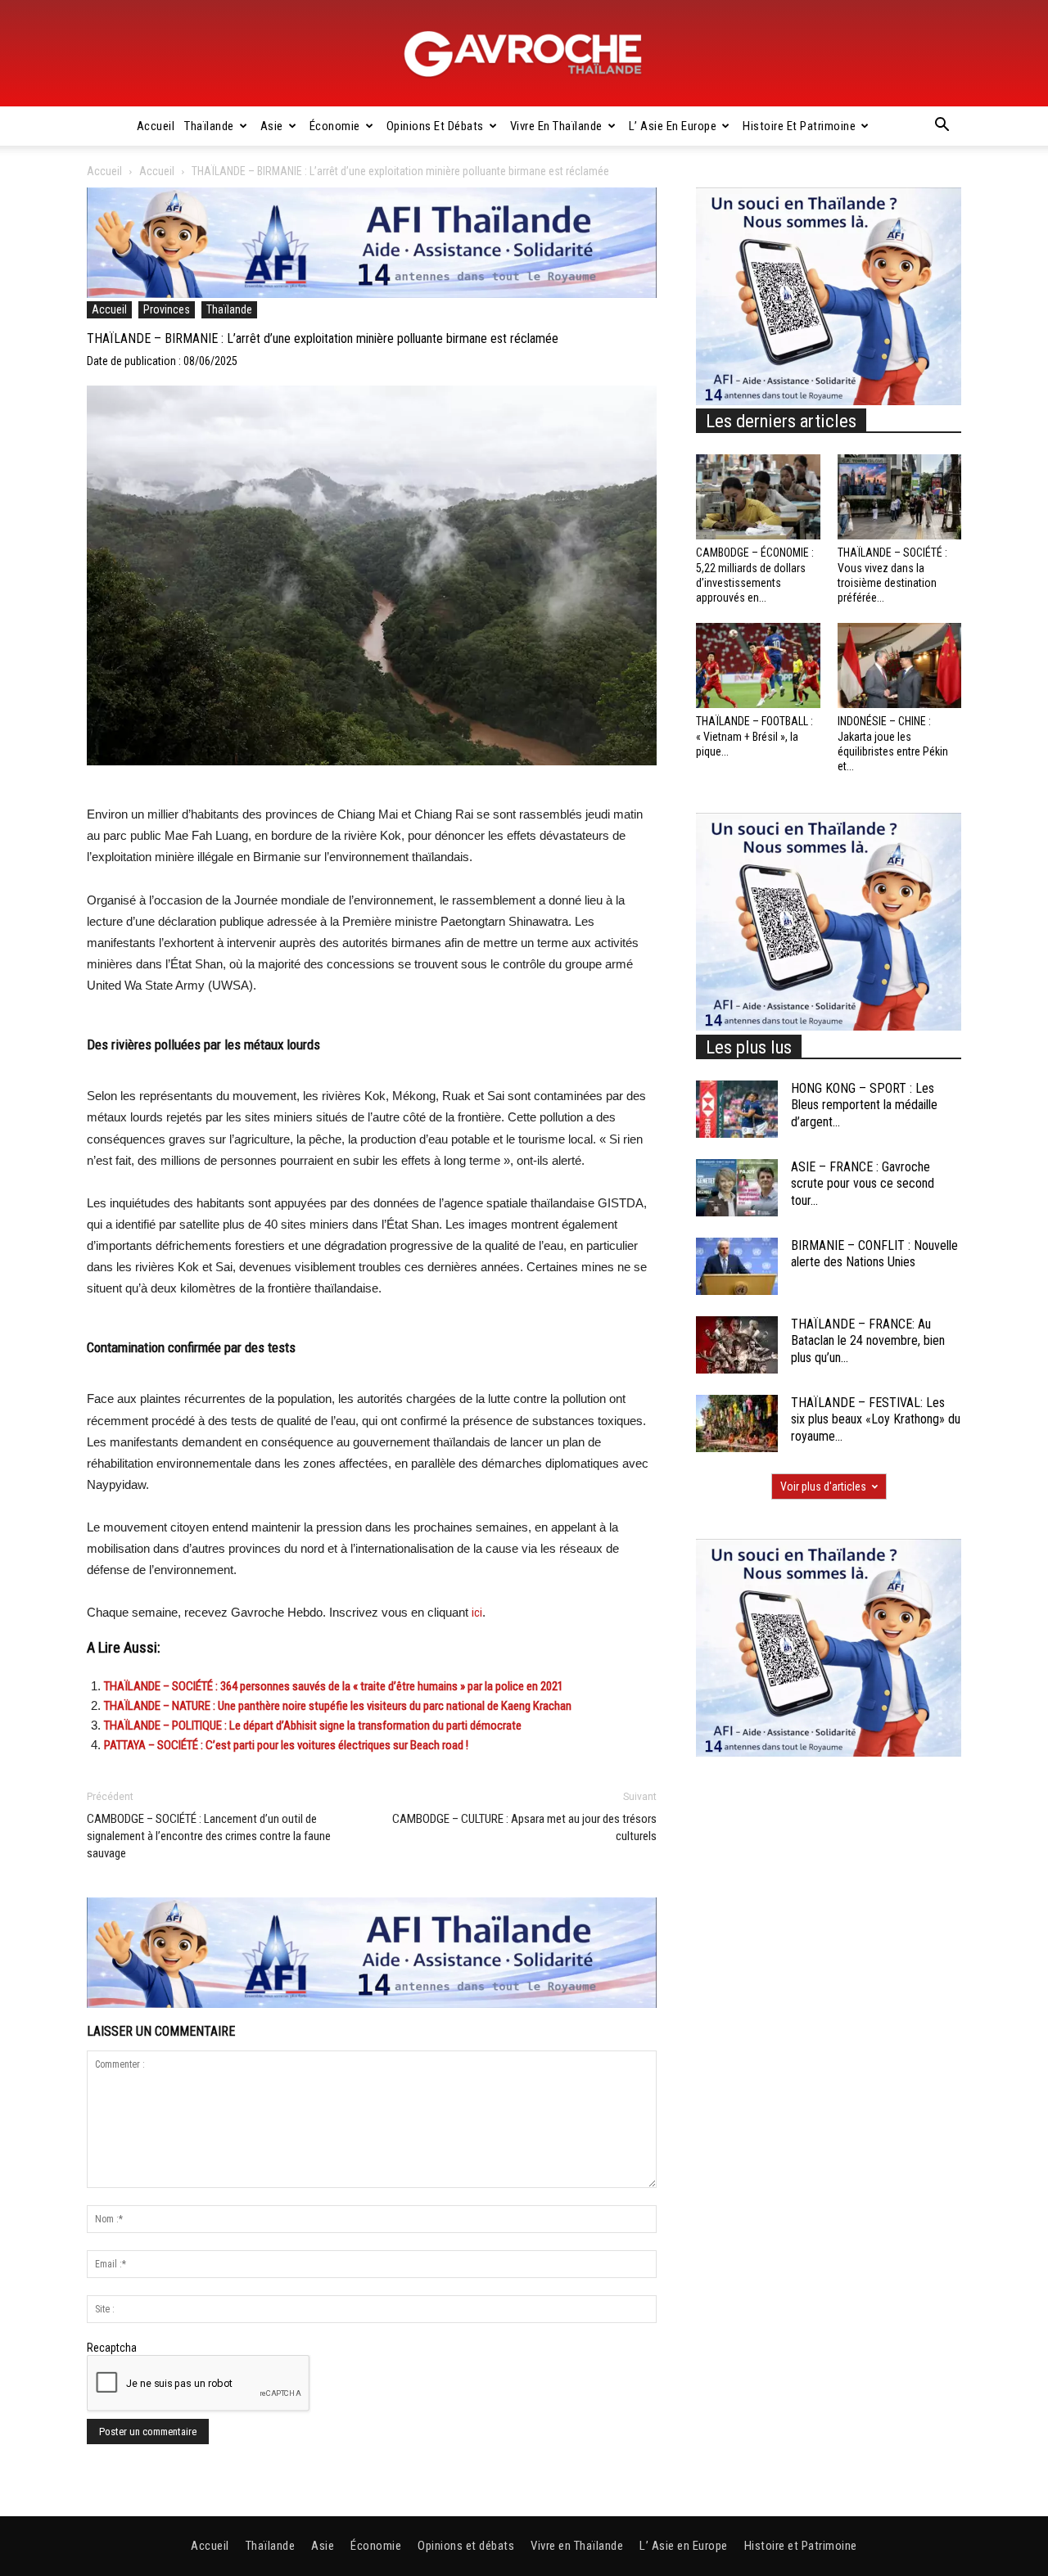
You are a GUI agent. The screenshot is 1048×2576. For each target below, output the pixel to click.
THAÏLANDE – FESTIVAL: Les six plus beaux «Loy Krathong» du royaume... (876, 1420)
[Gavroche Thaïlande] (524, 54)
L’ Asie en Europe (673, 126)
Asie (272, 126)
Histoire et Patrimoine (799, 126)
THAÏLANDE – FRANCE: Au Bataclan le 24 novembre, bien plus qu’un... (868, 1341)
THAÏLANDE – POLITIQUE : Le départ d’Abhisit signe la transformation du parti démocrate (313, 1726)
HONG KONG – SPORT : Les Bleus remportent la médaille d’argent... (864, 1105)
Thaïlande (209, 126)
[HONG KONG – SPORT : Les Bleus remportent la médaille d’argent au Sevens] (737, 1109)
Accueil (156, 126)
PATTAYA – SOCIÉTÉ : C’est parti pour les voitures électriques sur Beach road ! (286, 1745)
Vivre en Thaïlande (556, 126)
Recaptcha (112, 2348)
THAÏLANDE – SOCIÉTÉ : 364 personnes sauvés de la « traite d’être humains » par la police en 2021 (334, 1686)
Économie (335, 126)
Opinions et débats (435, 126)
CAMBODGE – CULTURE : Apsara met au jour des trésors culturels (524, 1827)
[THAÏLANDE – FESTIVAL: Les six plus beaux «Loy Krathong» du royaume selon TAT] (737, 1423)
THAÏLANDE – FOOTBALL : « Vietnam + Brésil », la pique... (754, 736)
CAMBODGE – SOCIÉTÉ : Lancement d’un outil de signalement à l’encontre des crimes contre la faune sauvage (209, 1836)
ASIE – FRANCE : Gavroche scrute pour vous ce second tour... (863, 1184)
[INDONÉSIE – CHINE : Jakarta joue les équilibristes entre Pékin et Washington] (900, 665)
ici (477, 1613)
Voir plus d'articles (823, 1487)
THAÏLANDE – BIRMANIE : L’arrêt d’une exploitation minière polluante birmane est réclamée (323, 338)
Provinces (167, 309)
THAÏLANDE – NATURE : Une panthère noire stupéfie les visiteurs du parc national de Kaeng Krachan (338, 1706)
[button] (942, 127)
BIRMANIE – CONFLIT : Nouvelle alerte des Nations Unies (874, 1254)
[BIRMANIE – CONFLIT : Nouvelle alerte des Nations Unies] (737, 1266)
